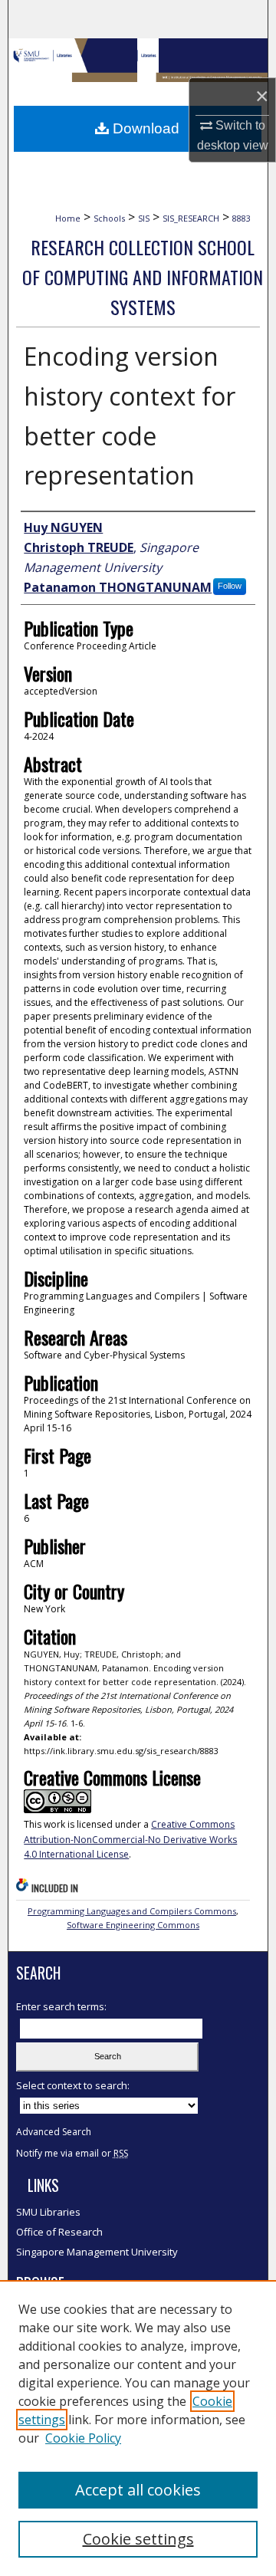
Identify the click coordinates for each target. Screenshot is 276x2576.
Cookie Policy (83, 2438)
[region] (138, 2428)
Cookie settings (138, 2539)
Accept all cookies (138, 2490)
